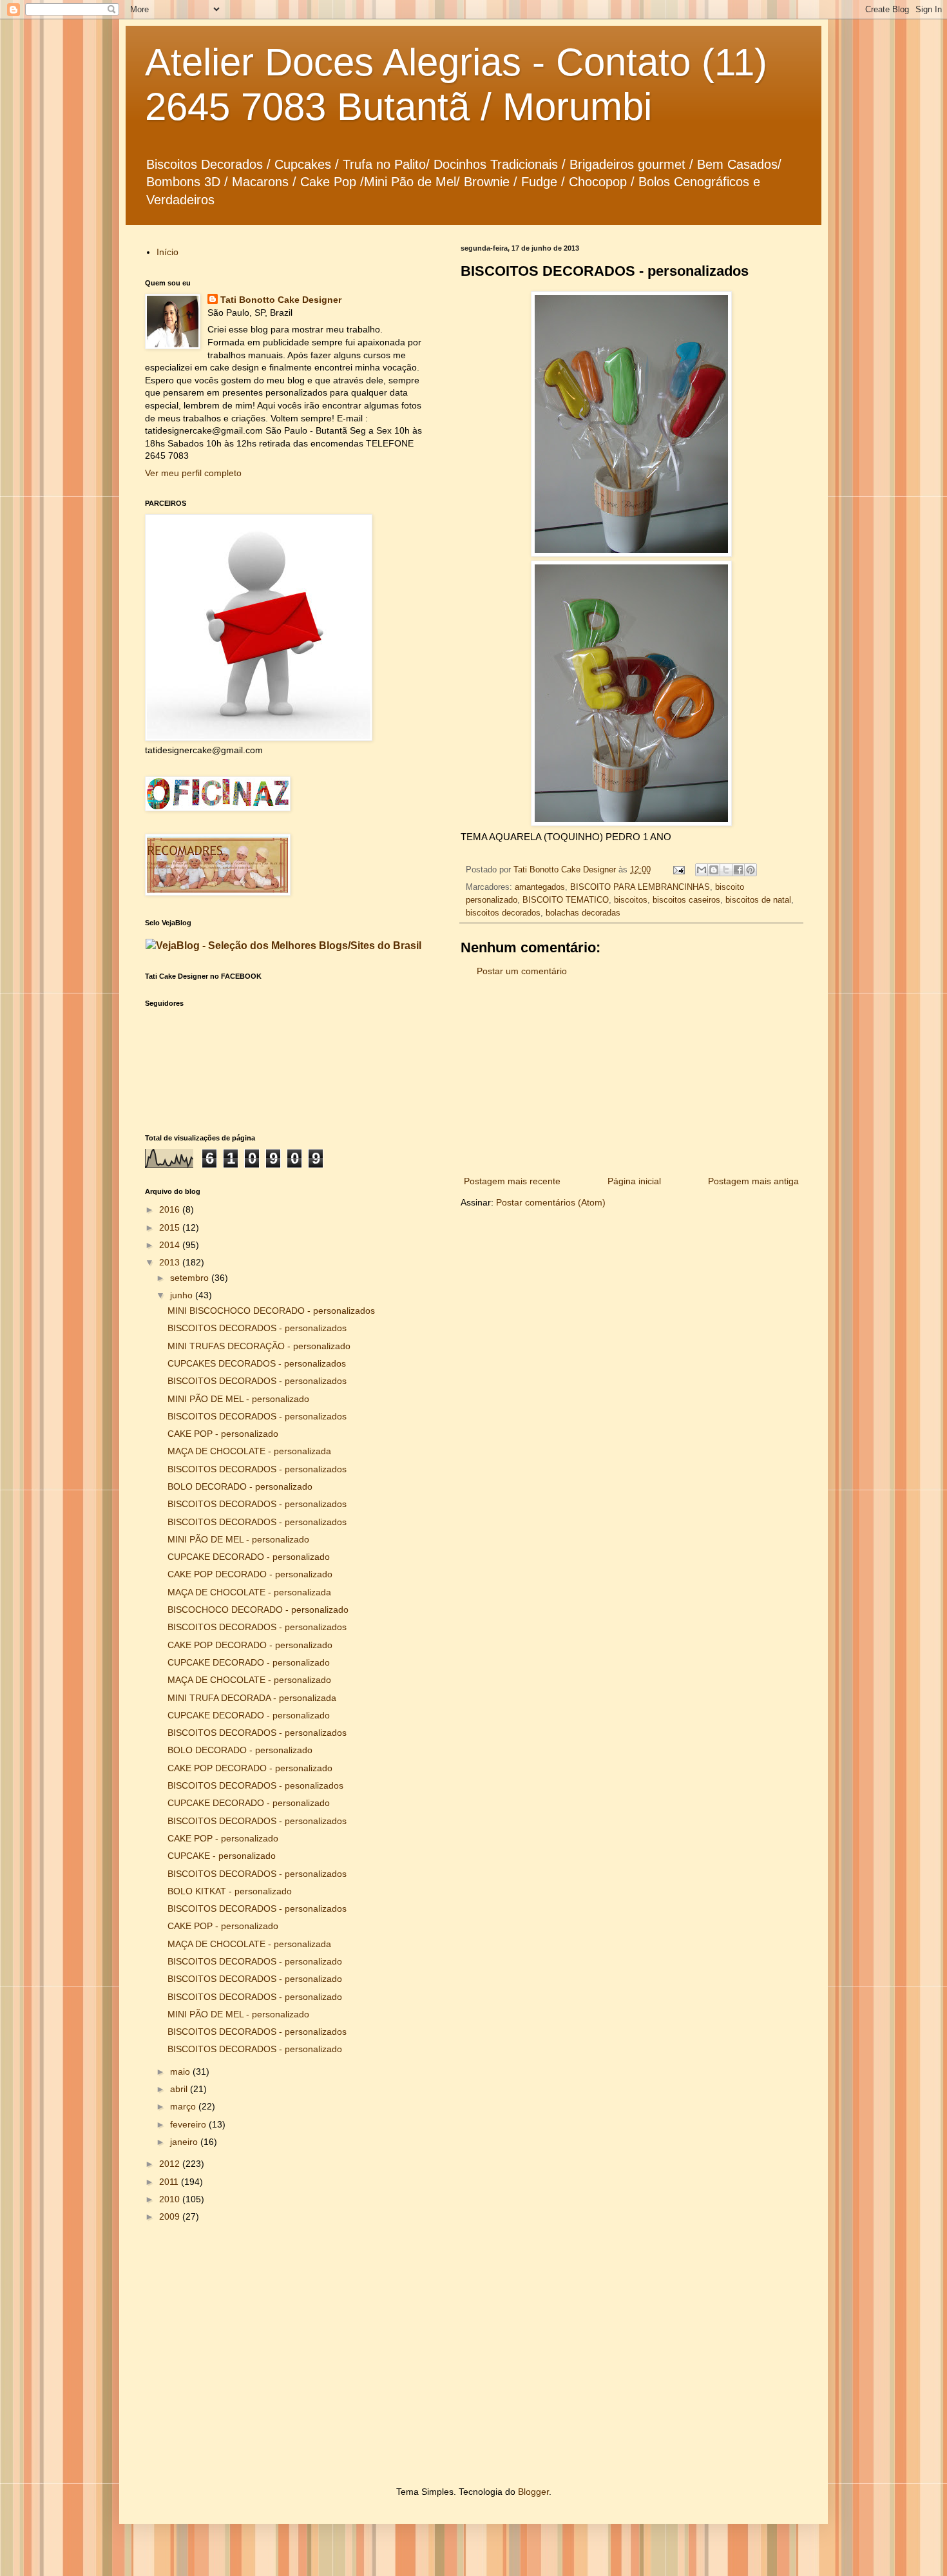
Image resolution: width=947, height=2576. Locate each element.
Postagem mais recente (512, 1181)
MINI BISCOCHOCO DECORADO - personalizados (271, 1311)
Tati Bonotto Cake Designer (281, 300)
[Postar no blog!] (714, 870)
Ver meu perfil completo (193, 473)
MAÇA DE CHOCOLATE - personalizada (249, 1451)
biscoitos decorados (503, 913)
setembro (191, 1278)
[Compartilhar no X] (726, 870)
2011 (170, 2182)
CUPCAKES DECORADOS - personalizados (257, 1363)
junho (183, 1295)
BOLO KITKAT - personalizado (230, 1891)
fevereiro (189, 2124)
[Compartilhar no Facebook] (738, 870)
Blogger (533, 2492)
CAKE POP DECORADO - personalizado (250, 1574)
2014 (171, 1245)
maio (181, 2071)
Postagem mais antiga (753, 1181)
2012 (171, 2164)
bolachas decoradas (583, 913)
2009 (171, 2216)
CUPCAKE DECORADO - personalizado (249, 1557)
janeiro (185, 2142)
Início (167, 252)
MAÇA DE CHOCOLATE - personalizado (249, 1680)
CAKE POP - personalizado (223, 1434)
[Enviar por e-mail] (702, 870)
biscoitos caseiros (686, 900)
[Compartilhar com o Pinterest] (751, 870)
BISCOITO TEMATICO (566, 900)
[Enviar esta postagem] (678, 870)
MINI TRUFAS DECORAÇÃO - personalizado (259, 1346)
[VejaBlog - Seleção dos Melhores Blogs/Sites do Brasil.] (283, 942)
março (184, 2106)
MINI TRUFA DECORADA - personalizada (252, 1698)
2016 (171, 1209)
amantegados (540, 887)
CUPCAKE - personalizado (222, 1856)
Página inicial (634, 1181)
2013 (171, 1262)
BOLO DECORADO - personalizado (240, 1486)
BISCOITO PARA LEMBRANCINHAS (640, 887)
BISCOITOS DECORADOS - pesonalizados (255, 1785)
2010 (171, 2199)
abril (180, 2089)
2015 (171, 1227)
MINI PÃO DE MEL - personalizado (238, 1399)
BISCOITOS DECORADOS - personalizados (257, 1328)
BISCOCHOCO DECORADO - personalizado (258, 1610)
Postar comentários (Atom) (551, 1202)
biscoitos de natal (758, 900)
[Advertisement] (631, 1077)
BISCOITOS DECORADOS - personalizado (255, 1961)
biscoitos (631, 900)
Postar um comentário (522, 971)
